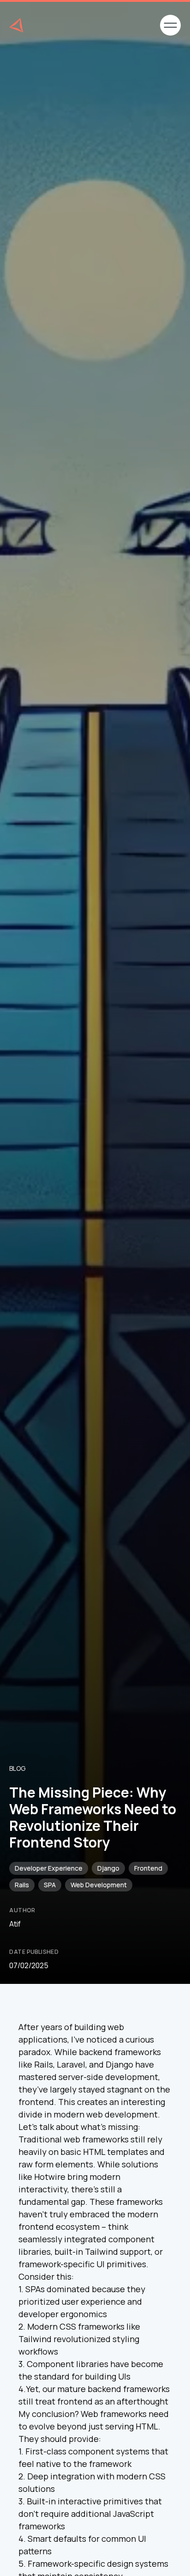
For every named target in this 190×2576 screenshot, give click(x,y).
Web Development (99, 1885)
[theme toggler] (138, 25)
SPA (50, 1885)
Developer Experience (49, 1868)
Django (108, 1868)
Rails (22, 1885)
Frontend (148, 1868)
